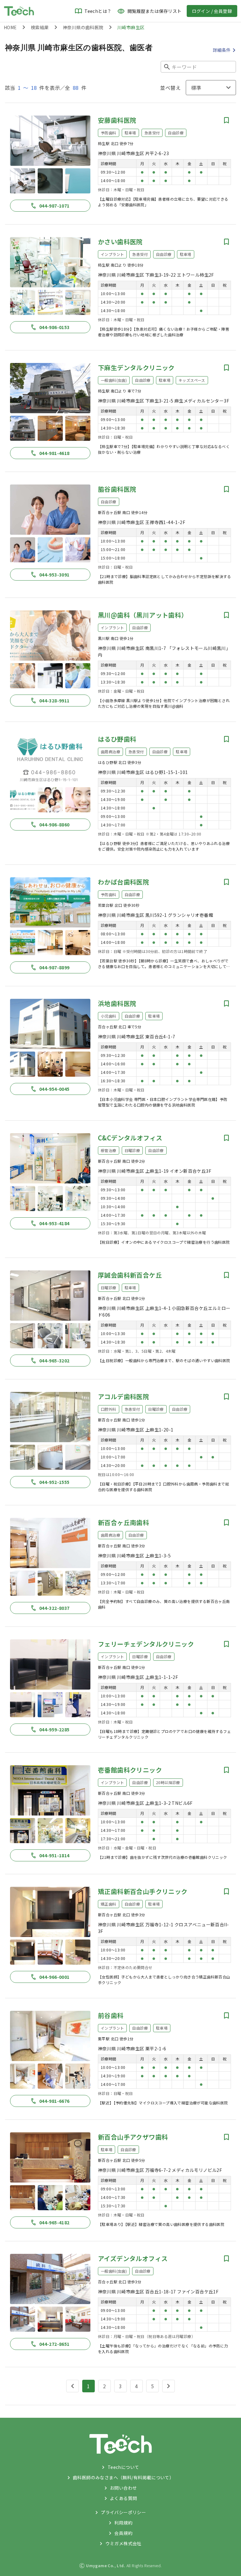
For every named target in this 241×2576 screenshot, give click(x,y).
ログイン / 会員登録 (212, 11)
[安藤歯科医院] (50, 141)
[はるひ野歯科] (50, 760)
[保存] (227, 120)
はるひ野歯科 (117, 739)
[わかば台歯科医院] (50, 902)
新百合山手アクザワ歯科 (133, 2137)
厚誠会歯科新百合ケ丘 (130, 1275)
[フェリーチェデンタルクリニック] (50, 1664)
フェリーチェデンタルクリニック (146, 1644)
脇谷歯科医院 (117, 489)
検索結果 (40, 27)
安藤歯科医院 (117, 120)
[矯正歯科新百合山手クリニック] (50, 1912)
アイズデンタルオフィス (133, 2258)
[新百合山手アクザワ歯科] (50, 2157)
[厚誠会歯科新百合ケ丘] (50, 1296)
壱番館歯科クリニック (130, 1770)
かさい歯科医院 (120, 242)
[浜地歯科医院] (50, 1024)
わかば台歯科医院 (123, 882)
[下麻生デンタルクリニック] (50, 388)
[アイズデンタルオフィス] (50, 2279)
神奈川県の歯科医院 (83, 27)
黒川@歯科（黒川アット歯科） (143, 615)
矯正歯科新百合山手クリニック (143, 1891)
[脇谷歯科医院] (50, 510)
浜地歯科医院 (117, 1003)
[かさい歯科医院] (50, 262)
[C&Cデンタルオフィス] (50, 1158)
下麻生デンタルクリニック (136, 368)
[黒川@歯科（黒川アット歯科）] (50, 636)
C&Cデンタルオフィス (130, 1138)
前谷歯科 (111, 2015)
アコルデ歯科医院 (123, 1396)
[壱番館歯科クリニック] (50, 1790)
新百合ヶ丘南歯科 (123, 1522)
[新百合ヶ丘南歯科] (50, 1543)
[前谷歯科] (50, 2036)
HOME (10, 27)
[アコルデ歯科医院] (50, 1417)
